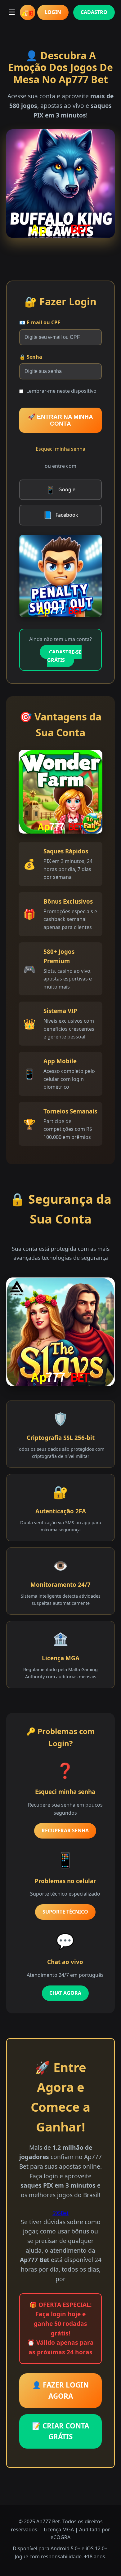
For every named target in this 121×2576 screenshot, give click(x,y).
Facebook (61, 515)
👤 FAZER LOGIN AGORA (60, 2390)
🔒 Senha (31, 357)
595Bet (60, 2213)
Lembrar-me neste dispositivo (61, 391)
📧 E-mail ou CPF (40, 322)
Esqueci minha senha (60, 449)
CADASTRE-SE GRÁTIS (64, 656)
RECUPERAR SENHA (65, 1830)
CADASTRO (94, 12)
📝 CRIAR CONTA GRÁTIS (60, 2431)
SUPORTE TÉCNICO (65, 1912)
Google (61, 490)
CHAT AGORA (65, 1993)
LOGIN (53, 12)
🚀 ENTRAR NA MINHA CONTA (60, 420)
